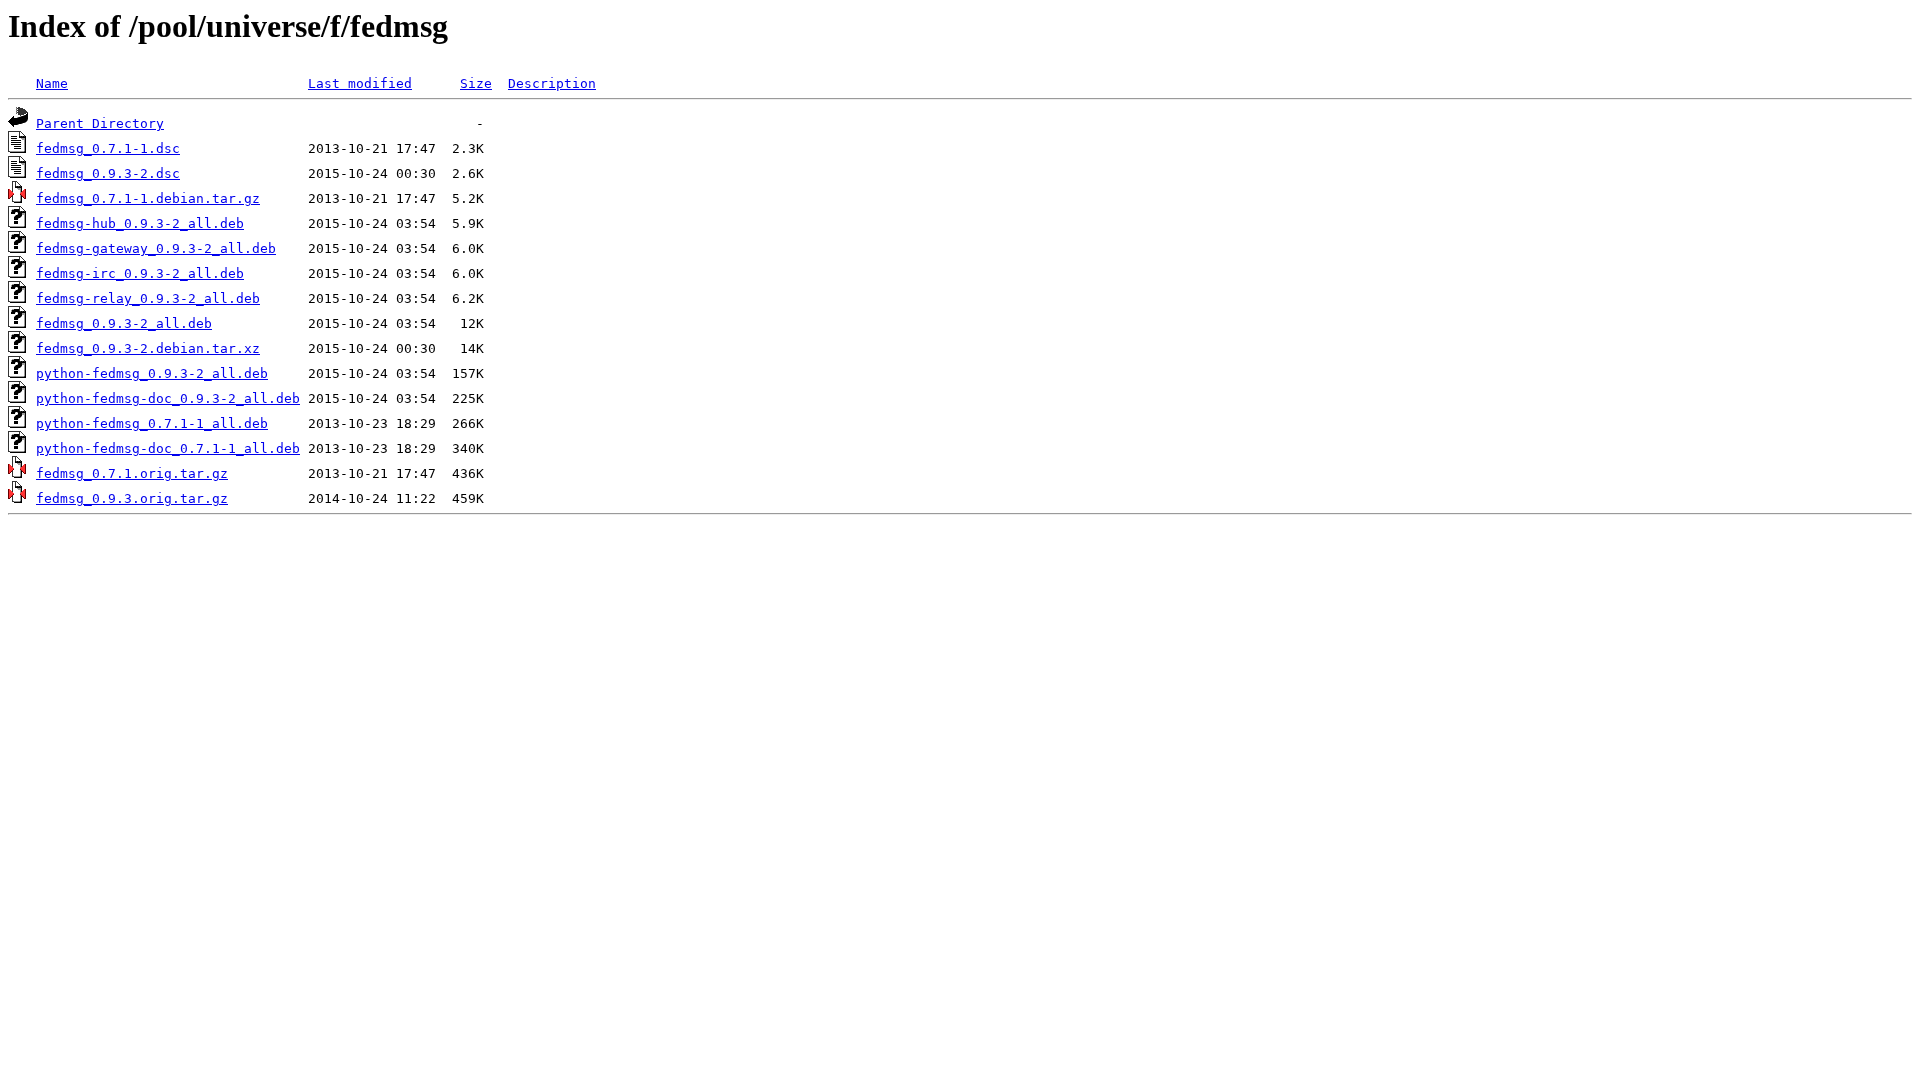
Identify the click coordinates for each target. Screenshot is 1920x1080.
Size (476, 83)
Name (52, 83)
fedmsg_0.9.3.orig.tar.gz (132, 498)
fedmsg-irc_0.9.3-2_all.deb (140, 273)
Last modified (360, 83)
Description (552, 83)
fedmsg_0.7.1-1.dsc (108, 148)
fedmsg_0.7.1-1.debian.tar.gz (148, 198)
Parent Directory (100, 123)
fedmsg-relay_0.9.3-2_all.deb (148, 298)
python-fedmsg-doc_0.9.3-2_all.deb (168, 398)
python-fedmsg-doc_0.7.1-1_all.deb (168, 448)
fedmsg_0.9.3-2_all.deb (124, 323)
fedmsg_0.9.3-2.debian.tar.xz (148, 348)
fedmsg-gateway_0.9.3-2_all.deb (156, 248)
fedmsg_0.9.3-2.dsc (108, 173)
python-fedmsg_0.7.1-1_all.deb (152, 423)
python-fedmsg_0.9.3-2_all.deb (152, 373)
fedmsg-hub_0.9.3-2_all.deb (140, 223)
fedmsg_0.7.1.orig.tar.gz (132, 473)
